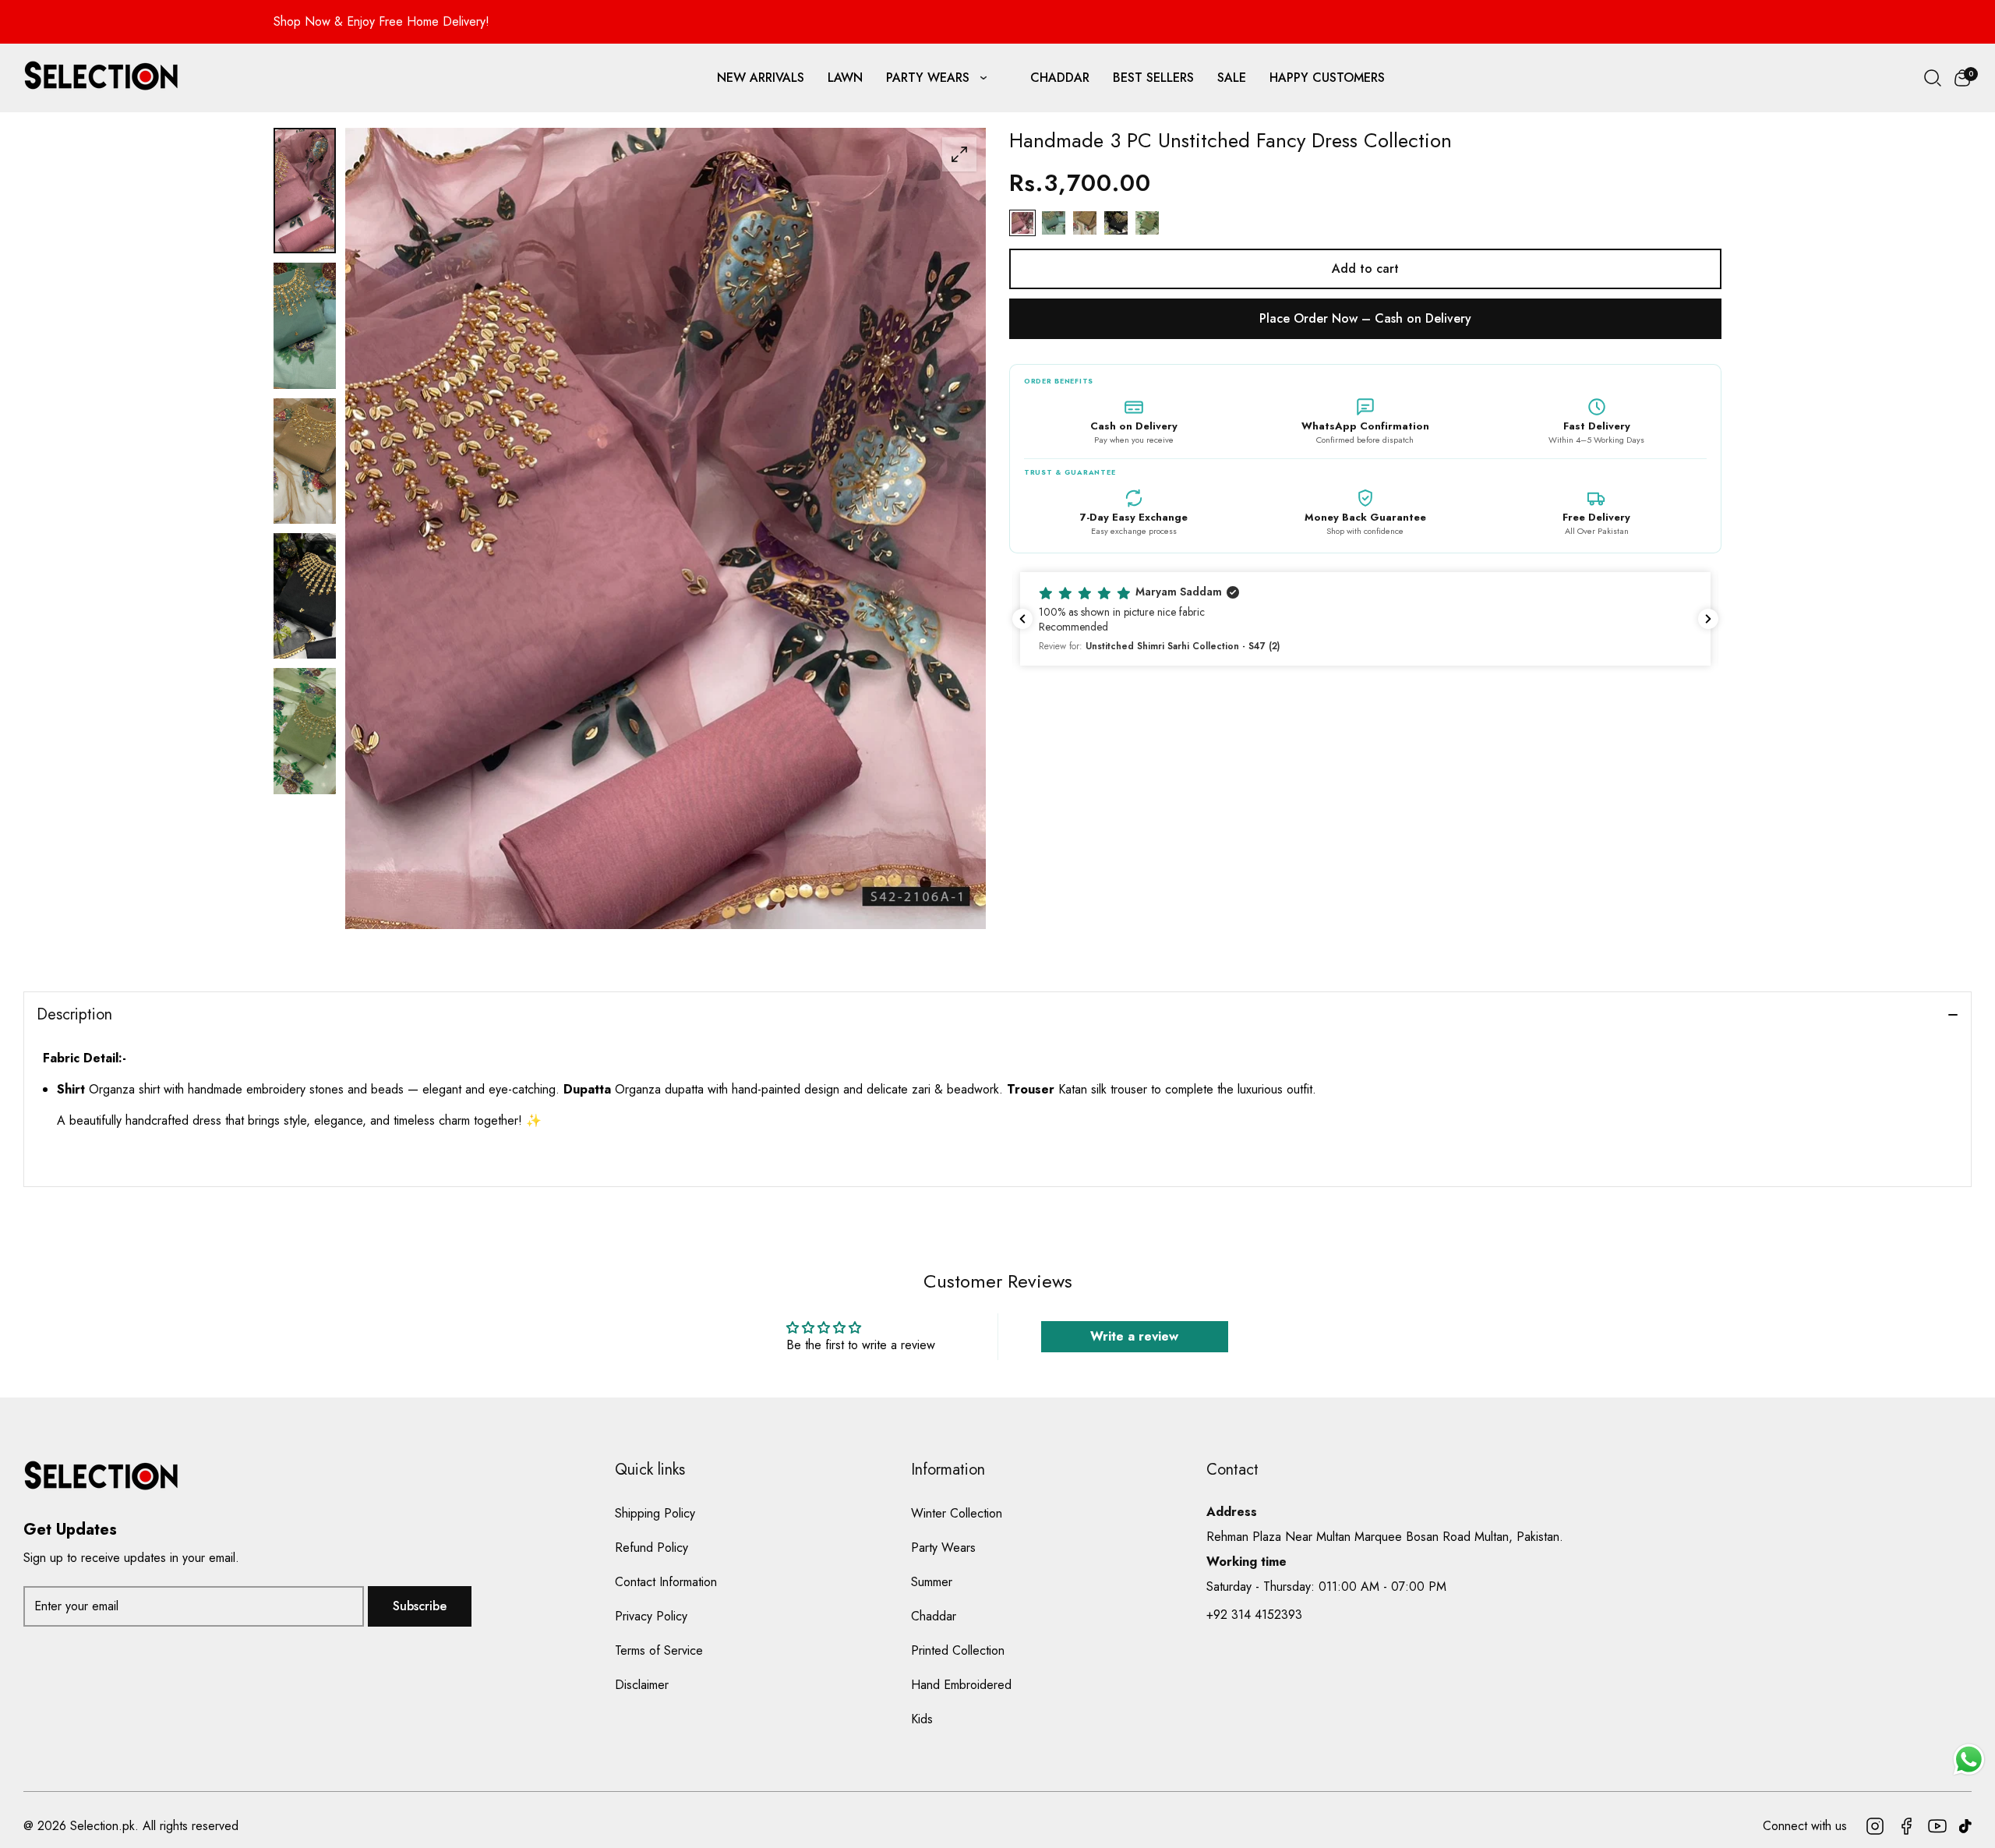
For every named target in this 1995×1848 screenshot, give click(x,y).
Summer (932, 1582)
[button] (1962, 78)
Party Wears (943, 1548)
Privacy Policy (651, 1616)
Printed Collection (958, 1650)
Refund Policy (651, 1548)
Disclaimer (642, 1685)
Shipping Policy (655, 1513)
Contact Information (666, 1582)
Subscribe (420, 1606)
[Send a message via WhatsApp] (1969, 1760)
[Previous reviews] (1022, 619)
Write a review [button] (1134, 1336)
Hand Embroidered (961, 1685)
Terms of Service (659, 1650)
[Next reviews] (1708, 619)
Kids (922, 1719)
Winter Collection (957, 1513)
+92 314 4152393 (1254, 1615)
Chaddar (934, 1616)
